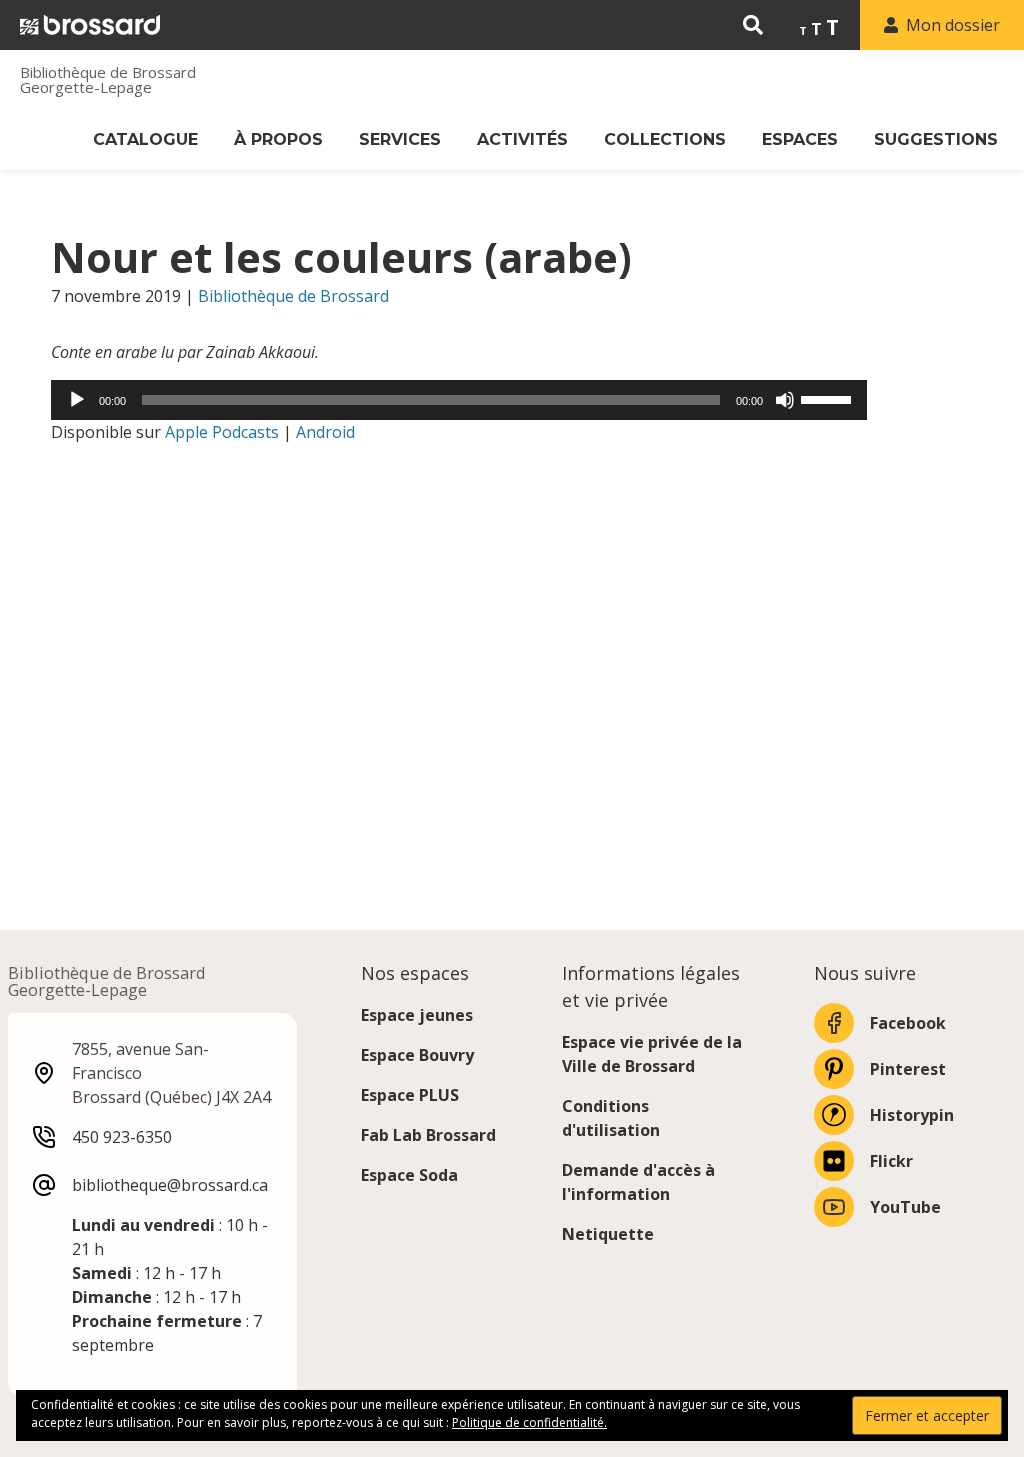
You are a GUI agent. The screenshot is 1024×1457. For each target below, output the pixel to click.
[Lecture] (77, 400)
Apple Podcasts (222, 432)
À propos (278, 139)
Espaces (800, 139)
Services (400, 139)
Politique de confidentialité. (529, 1422)
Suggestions (936, 139)
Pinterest (908, 1069)
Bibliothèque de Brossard (293, 296)
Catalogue (145, 139)
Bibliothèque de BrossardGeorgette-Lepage (108, 80)
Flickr (891, 1161)
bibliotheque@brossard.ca (170, 1185)
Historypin (912, 1115)
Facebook (908, 1023)
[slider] (829, 398)
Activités (522, 139)
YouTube (905, 1207)
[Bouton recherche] (753, 25)
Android (325, 432)
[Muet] (785, 400)
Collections (665, 139)
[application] (459, 400)
